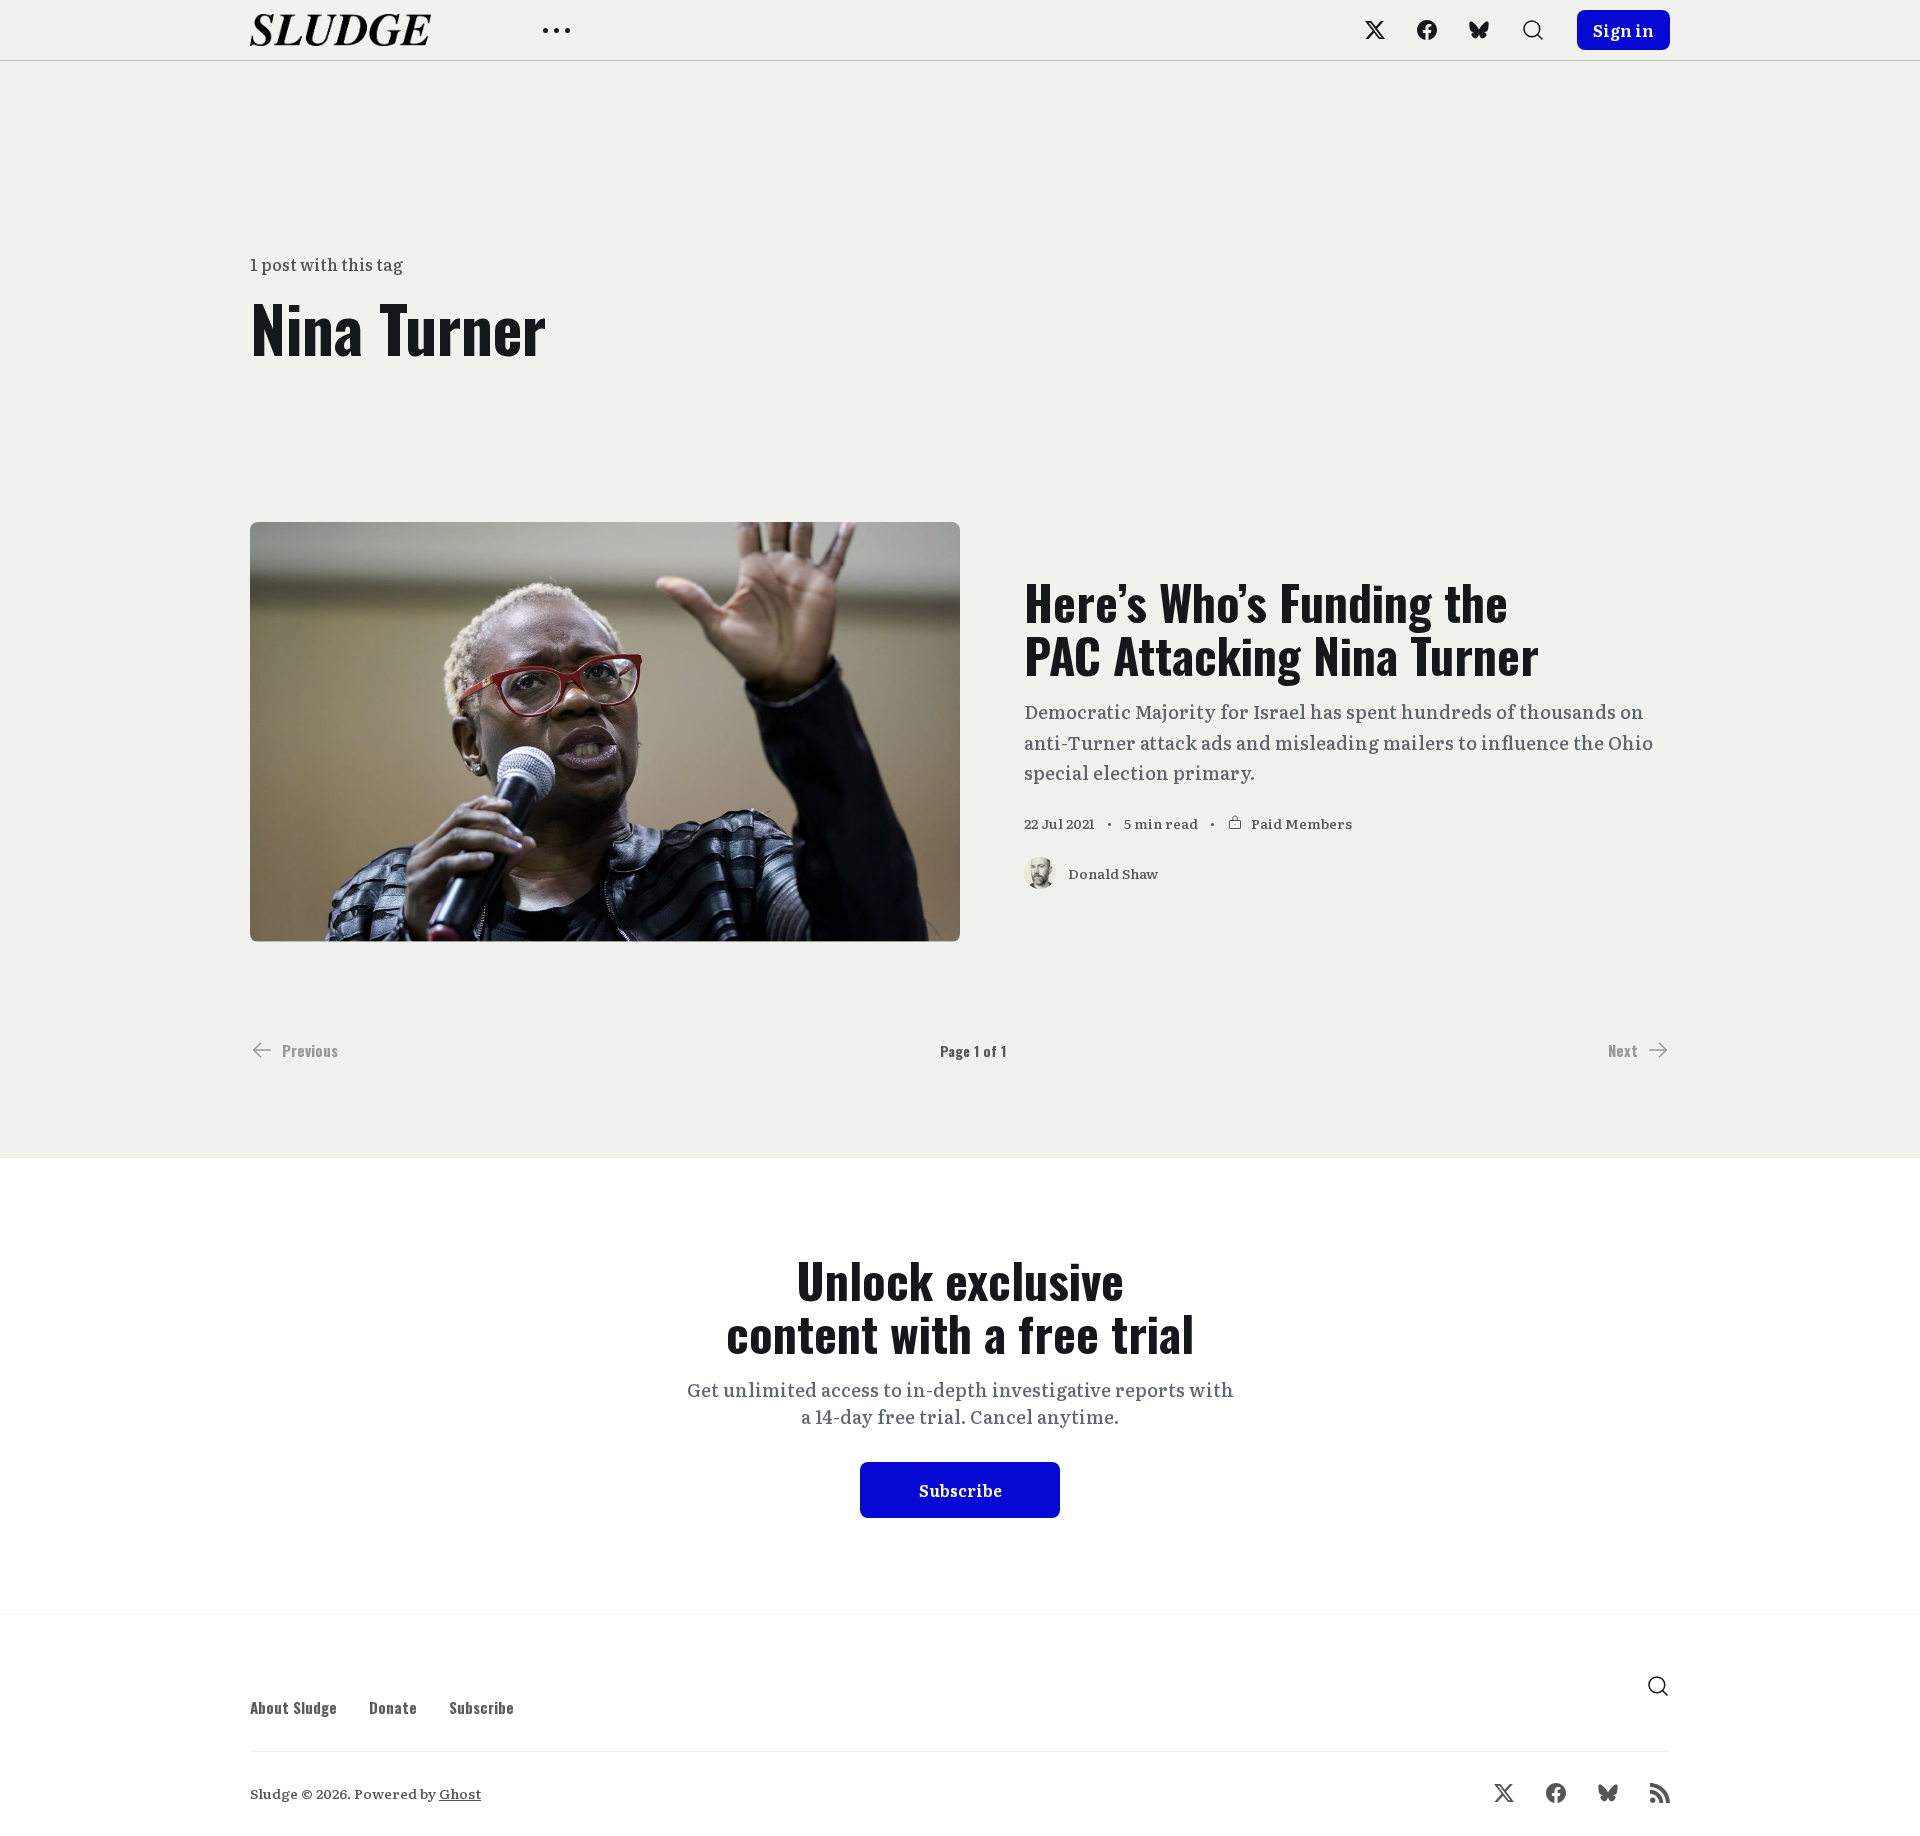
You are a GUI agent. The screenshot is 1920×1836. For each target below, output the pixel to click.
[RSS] (1660, 1793)
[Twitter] (1375, 30)
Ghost (460, 1793)
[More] (556, 30)
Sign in (1623, 30)
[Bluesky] (1479, 30)
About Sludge (293, 1707)
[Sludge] (340, 30)
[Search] (1533, 30)
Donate (393, 1707)
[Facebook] (1427, 30)
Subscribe (960, 1490)
